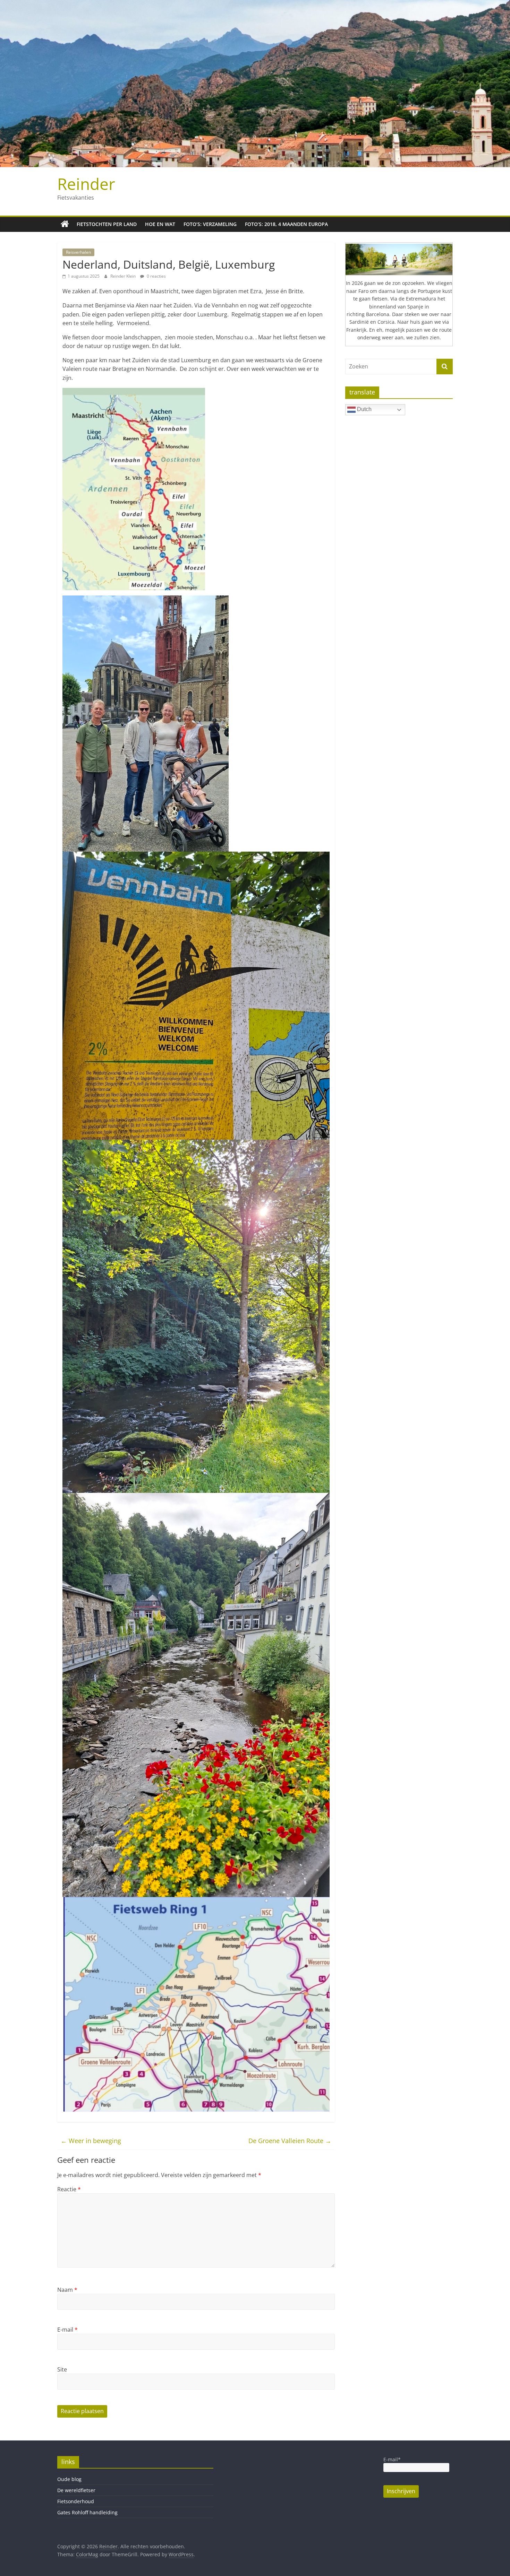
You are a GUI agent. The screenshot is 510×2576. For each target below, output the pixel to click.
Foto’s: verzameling (210, 224)
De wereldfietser (76, 2490)
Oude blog (69, 2479)
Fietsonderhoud (76, 2501)
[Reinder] (65, 224)
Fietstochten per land (107, 224)
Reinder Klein (124, 276)
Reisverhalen (78, 252)
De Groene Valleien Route (290, 2141)
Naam (67, 2290)
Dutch (364, 409)
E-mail (67, 2330)
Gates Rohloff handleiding (87, 2512)
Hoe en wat (160, 224)
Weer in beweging (91, 2141)
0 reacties (156, 276)
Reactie (69, 2189)
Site (62, 2369)
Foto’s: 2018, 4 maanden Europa (286, 224)
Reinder (86, 184)
